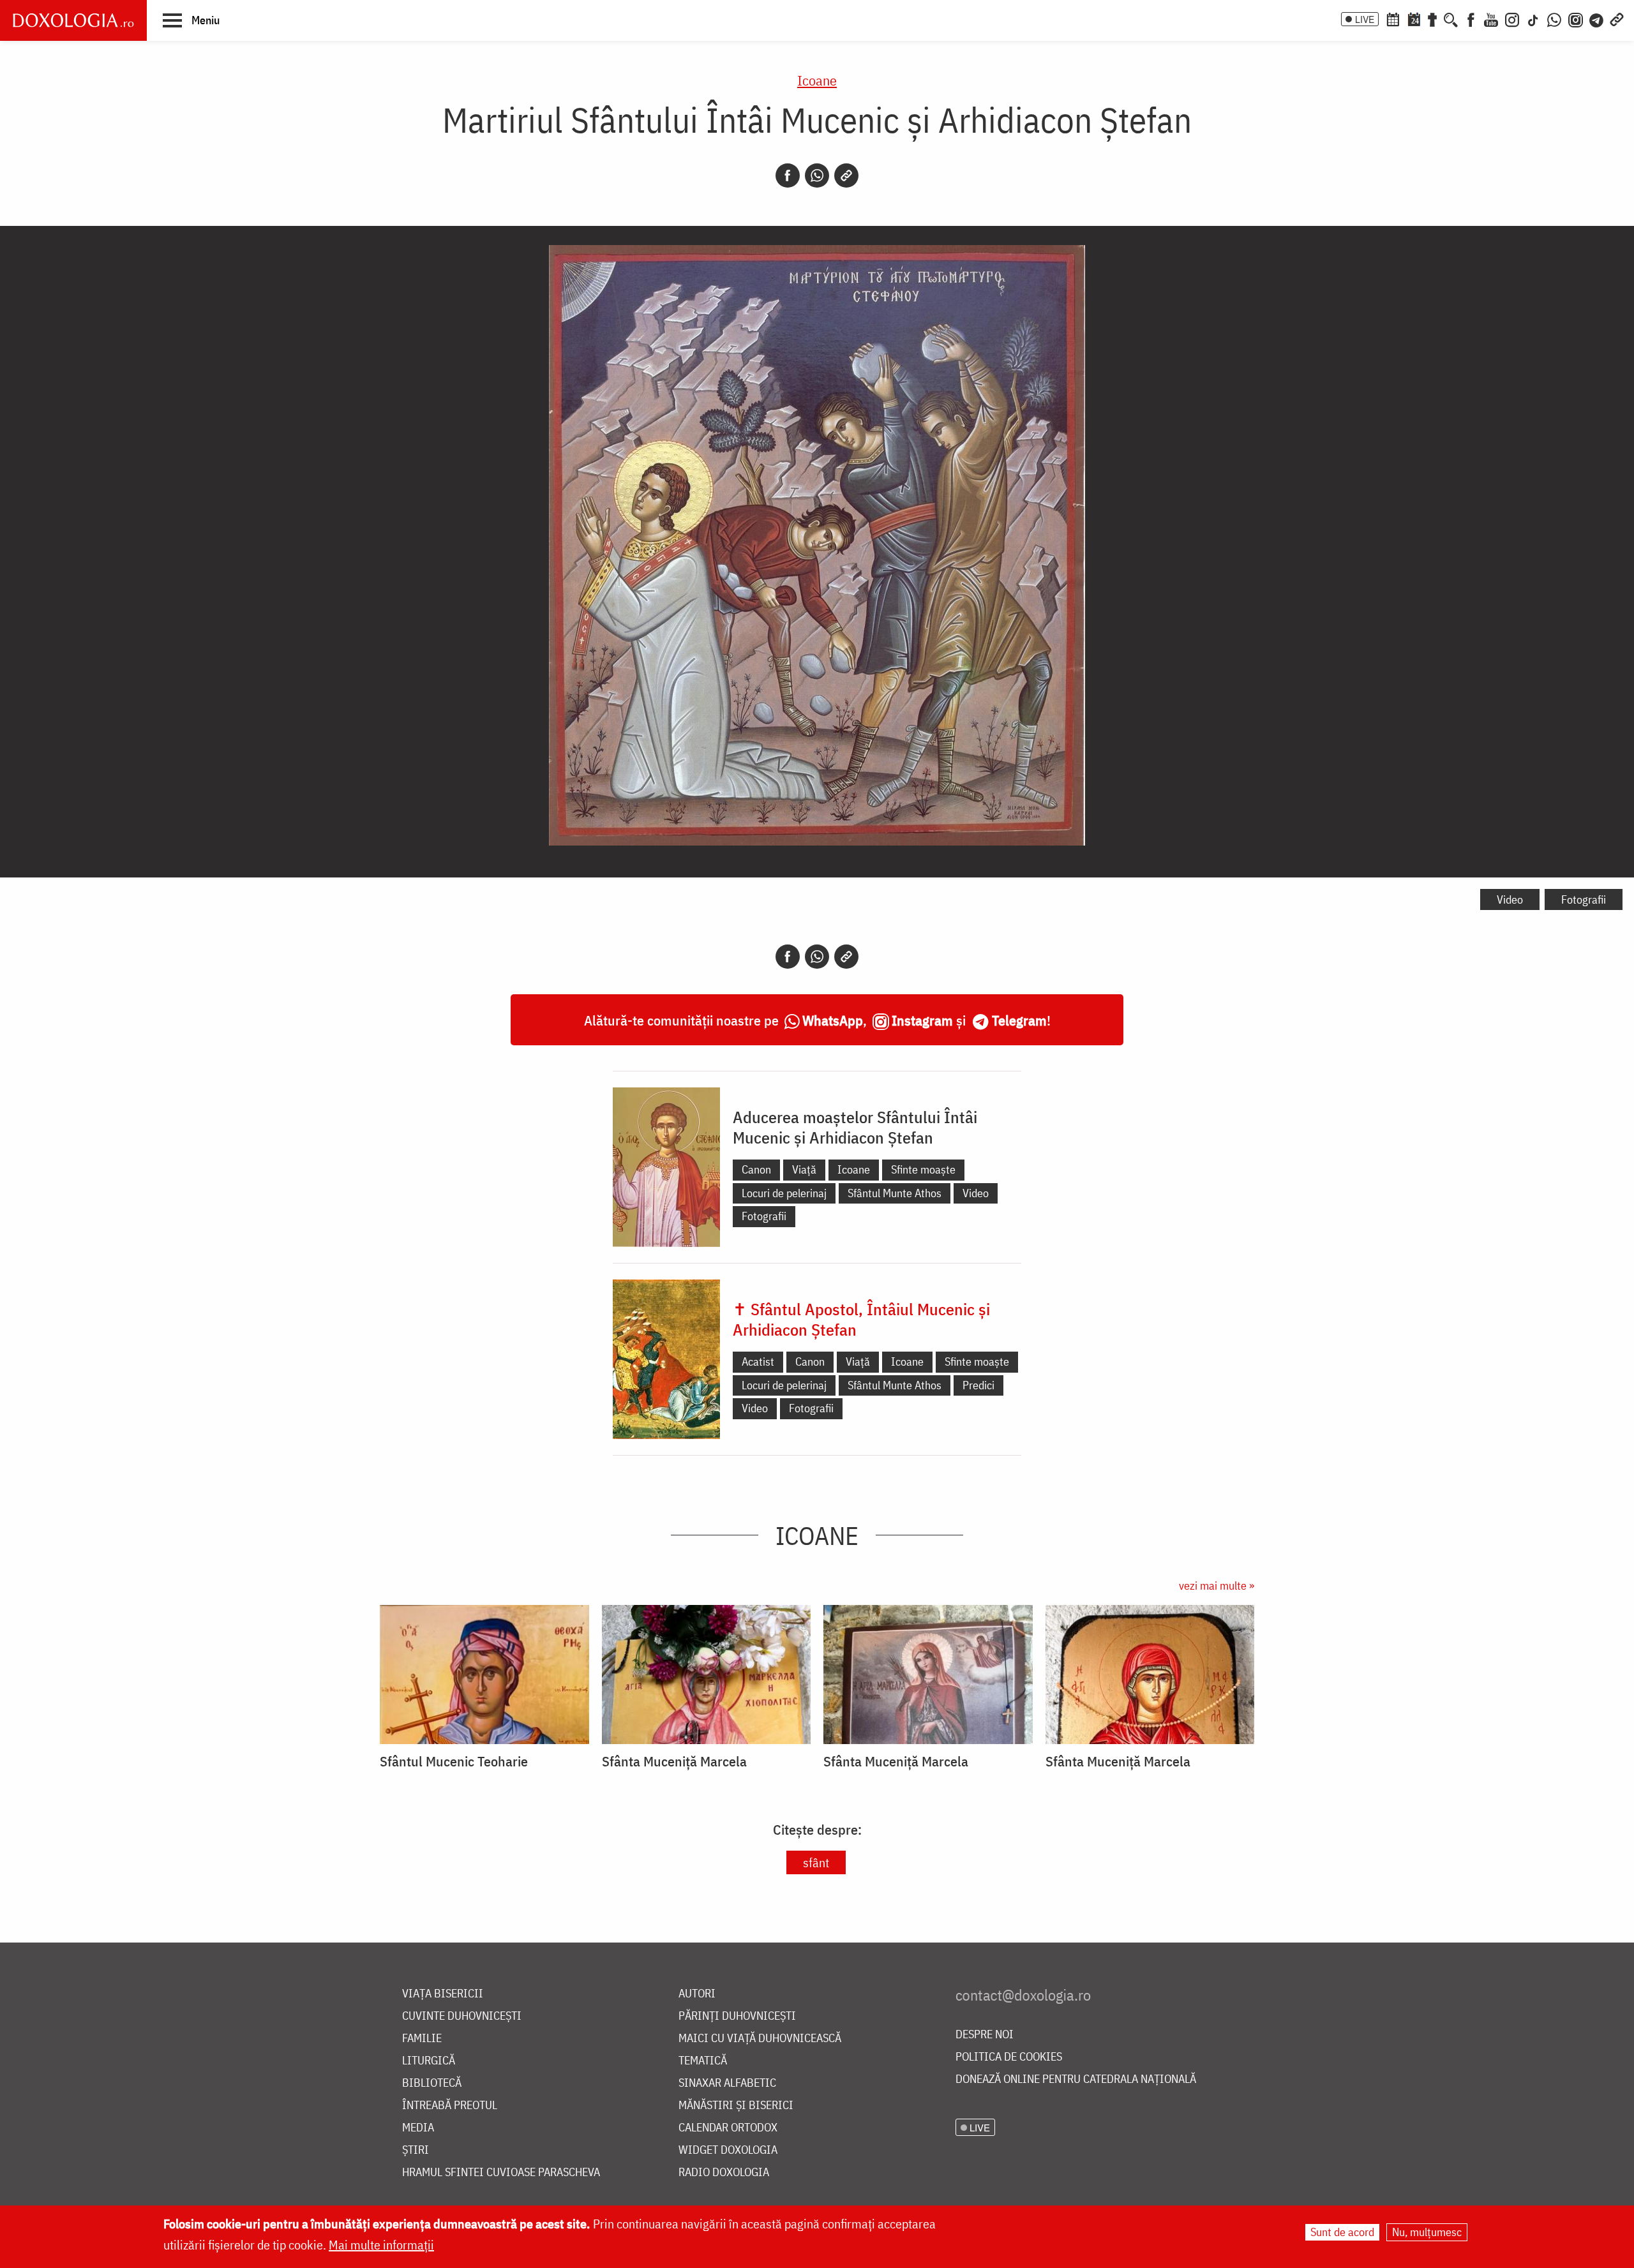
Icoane (817, 80)
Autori (697, 1994)
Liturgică (429, 2061)
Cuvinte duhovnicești (462, 2016)
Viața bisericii (443, 1994)
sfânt (816, 1862)
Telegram (1019, 1020)
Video (1510, 899)
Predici (978, 1385)
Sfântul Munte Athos (895, 1193)
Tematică (703, 2061)
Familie (422, 2039)
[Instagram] (1512, 19)
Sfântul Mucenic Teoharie (454, 1761)
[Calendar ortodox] (1393, 19)
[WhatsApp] (1554, 19)
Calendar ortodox (728, 2128)
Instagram (922, 1020)
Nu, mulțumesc (1427, 2232)
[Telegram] (1597, 19)
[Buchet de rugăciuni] (1432, 19)
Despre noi (985, 2035)
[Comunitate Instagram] (1576, 19)
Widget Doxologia (728, 2150)
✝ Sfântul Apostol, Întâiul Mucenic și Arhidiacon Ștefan (861, 1319)
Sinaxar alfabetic (727, 2083)
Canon (756, 1169)
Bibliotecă (432, 2083)
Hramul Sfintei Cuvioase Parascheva (501, 2173)
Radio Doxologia (724, 2173)
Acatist (758, 1362)
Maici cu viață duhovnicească (760, 2039)
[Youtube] (1491, 19)
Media (418, 2128)
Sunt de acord (1342, 2232)
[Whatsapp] (817, 175)
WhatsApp (833, 1020)
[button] (191, 20)
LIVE (1365, 19)
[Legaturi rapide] (1617, 19)
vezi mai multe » (1217, 1585)
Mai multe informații (381, 2245)
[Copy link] (846, 175)
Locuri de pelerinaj (784, 1193)
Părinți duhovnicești (737, 2016)
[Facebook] (1471, 19)
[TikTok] (1533, 19)
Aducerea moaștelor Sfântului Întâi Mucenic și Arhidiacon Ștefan (855, 1127)
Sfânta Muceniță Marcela (674, 1761)
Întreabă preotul (450, 2106)
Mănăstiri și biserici (736, 2106)
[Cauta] (1451, 19)
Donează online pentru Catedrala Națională (1076, 2079)
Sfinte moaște (923, 1169)
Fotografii (1584, 899)
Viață (804, 1169)
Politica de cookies (1009, 2057)
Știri (416, 2150)
